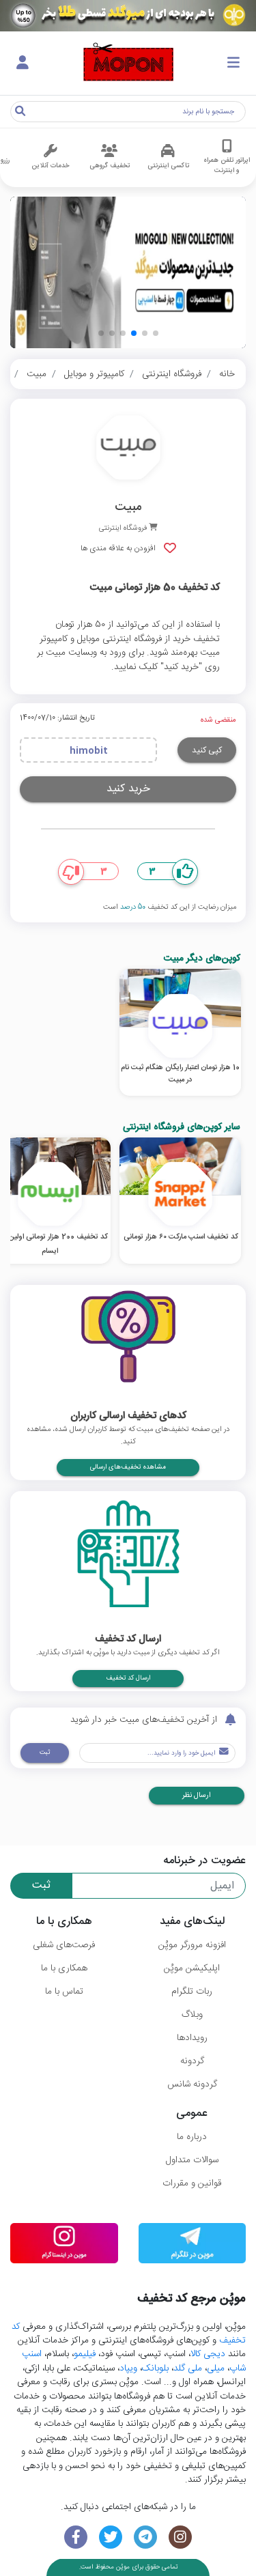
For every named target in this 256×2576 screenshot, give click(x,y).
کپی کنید (207, 750)
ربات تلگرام (192, 1992)
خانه (227, 374)
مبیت (37, 374)
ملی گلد (188, 2368)
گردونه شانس (192, 2084)
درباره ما (192, 2137)
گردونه (192, 2061)
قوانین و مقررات (192, 2183)
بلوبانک (155, 2368)
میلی (216, 2368)
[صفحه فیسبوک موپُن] (76, 2537)
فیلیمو (85, 2354)
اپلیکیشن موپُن (192, 1968)
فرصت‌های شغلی (64, 1945)
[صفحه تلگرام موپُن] (146, 2537)
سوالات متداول (192, 2160)
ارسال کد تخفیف (128, 1678)
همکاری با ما (64, 1968)
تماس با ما (64, 1992)
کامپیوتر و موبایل (94, 374)
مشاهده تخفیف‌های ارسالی (128, 1467)
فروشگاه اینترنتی (172, 374)
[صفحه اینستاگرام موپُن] (180, 2537)
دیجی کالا (208, 2354)
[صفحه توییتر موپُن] (111, 2537)
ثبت (45, 1753)
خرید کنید (128, 789)
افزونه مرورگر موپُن (192, 1945)
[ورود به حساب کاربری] (23, 63)
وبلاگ (192, 2015)
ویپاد (128, 2368)
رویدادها (192, 2038)
